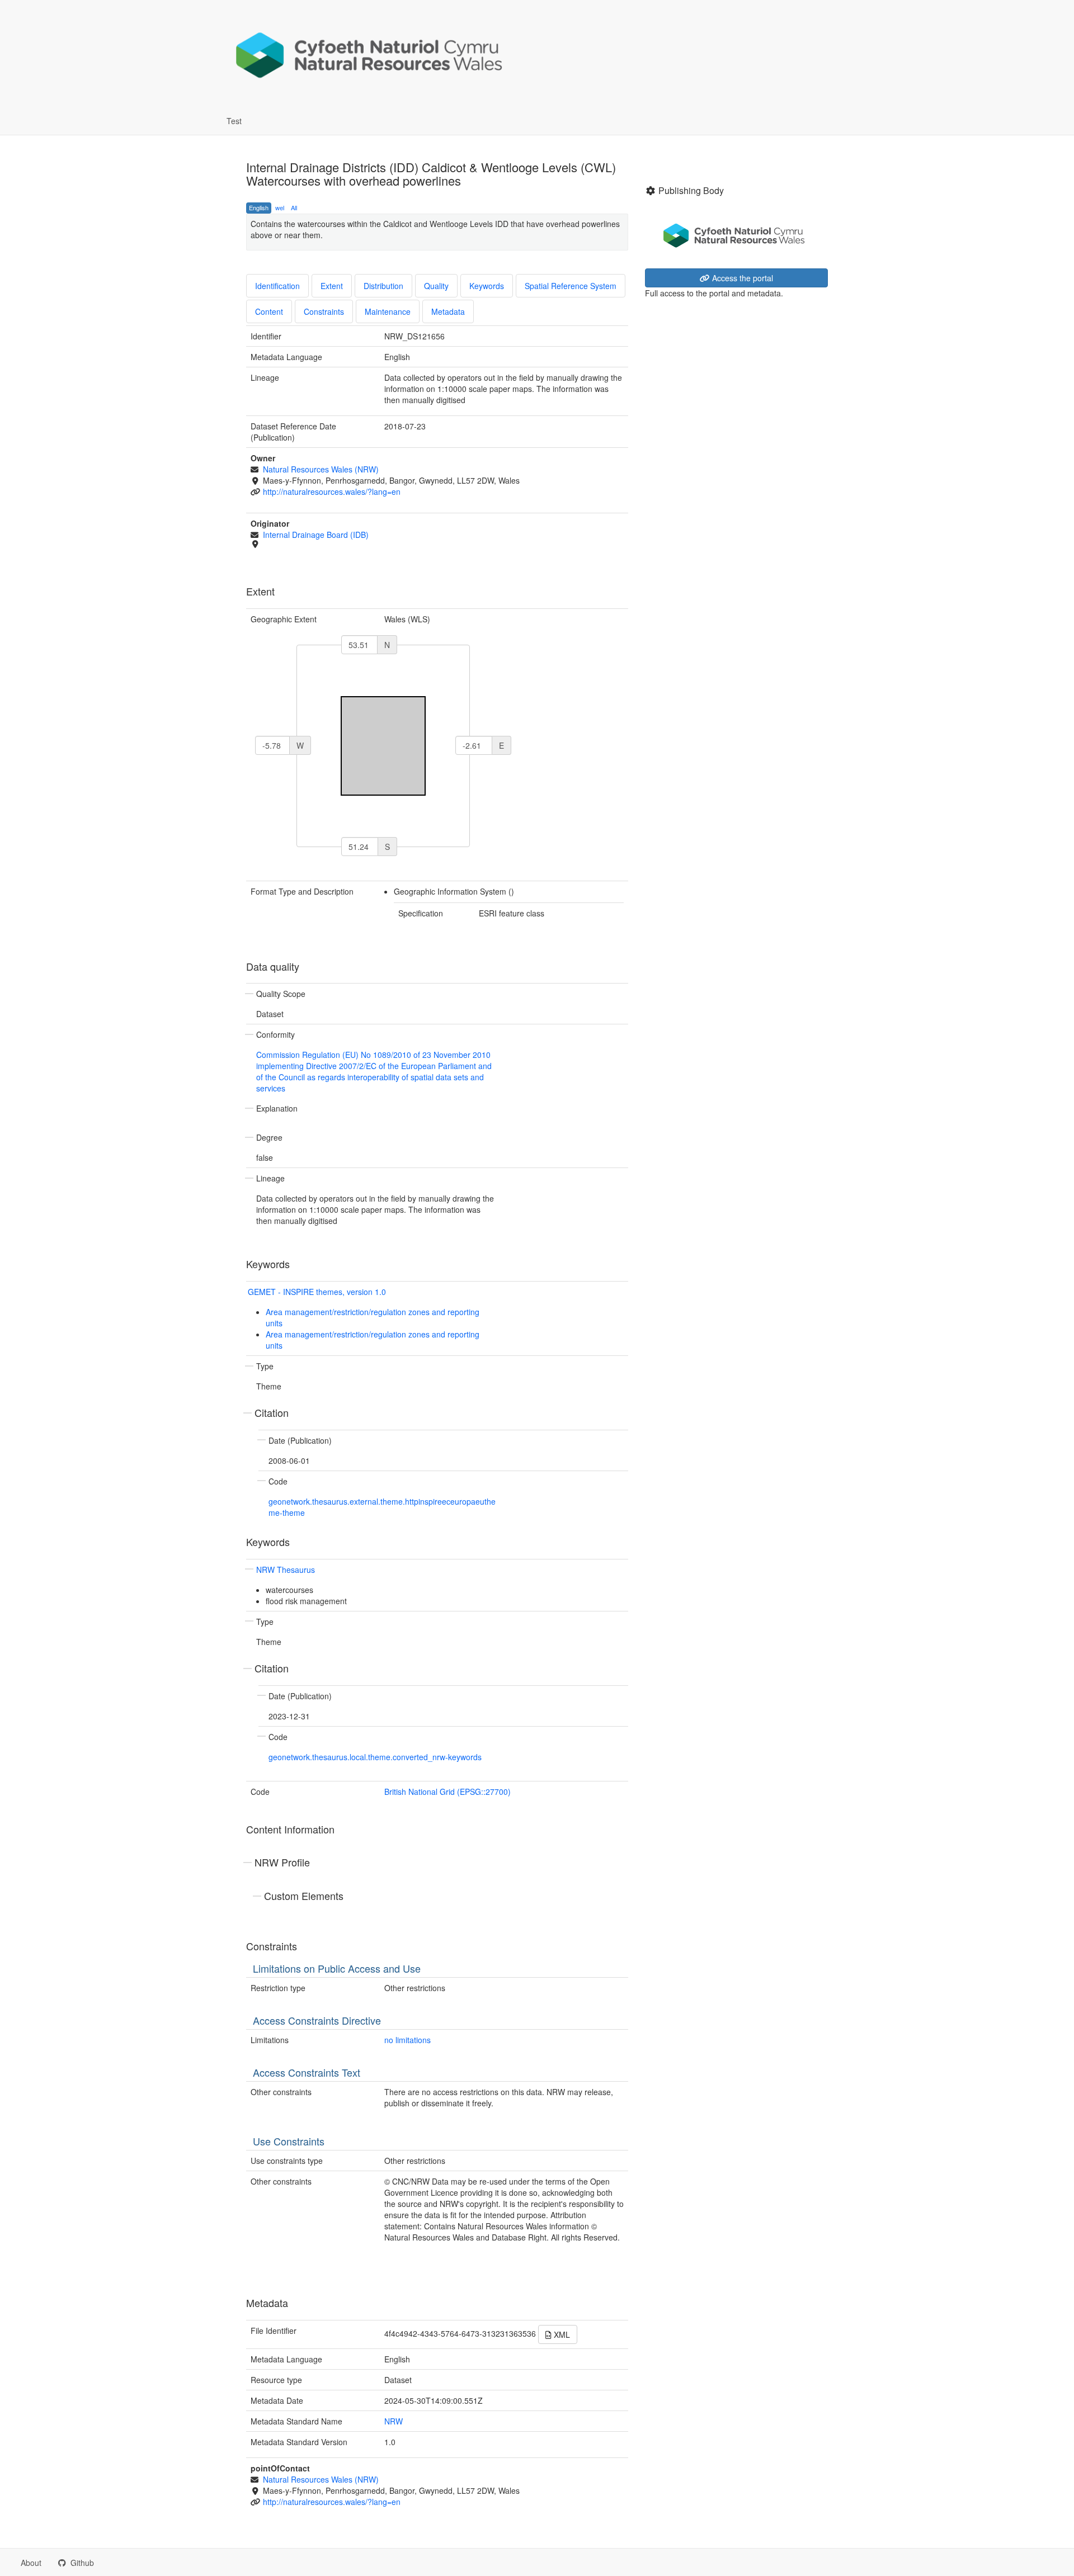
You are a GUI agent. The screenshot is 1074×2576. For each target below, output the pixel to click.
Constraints (324, 311)
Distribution (383, 286)
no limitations (408, 2040)
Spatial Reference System (571, 286)
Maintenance (388, 311)
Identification (277, 286)
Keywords (487, 286)
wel (280, 207)
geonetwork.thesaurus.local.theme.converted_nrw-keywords (375, 1757)
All (294, 207)
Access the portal (741, 278)
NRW (394, 2421)
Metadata (448, 311)
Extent (332, 286)
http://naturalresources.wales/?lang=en (332, 491)
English (259, 207)
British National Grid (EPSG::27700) (447, 1792)
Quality (436, 286)
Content (269, 311)
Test (234, 121)
